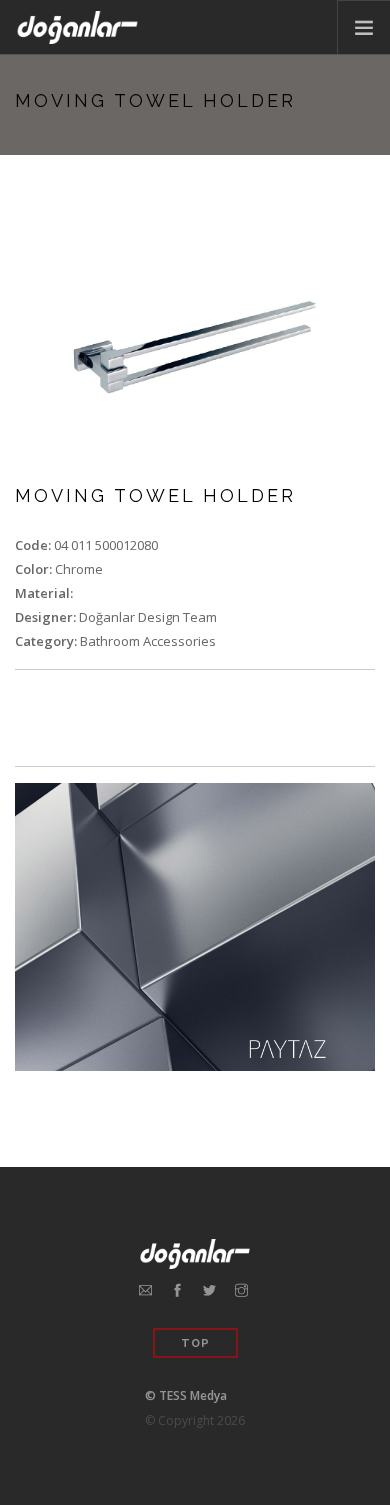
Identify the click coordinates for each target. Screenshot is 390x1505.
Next (347, 347)
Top (195, 1343)
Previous (43, 347)
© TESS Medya (186, 1395)
